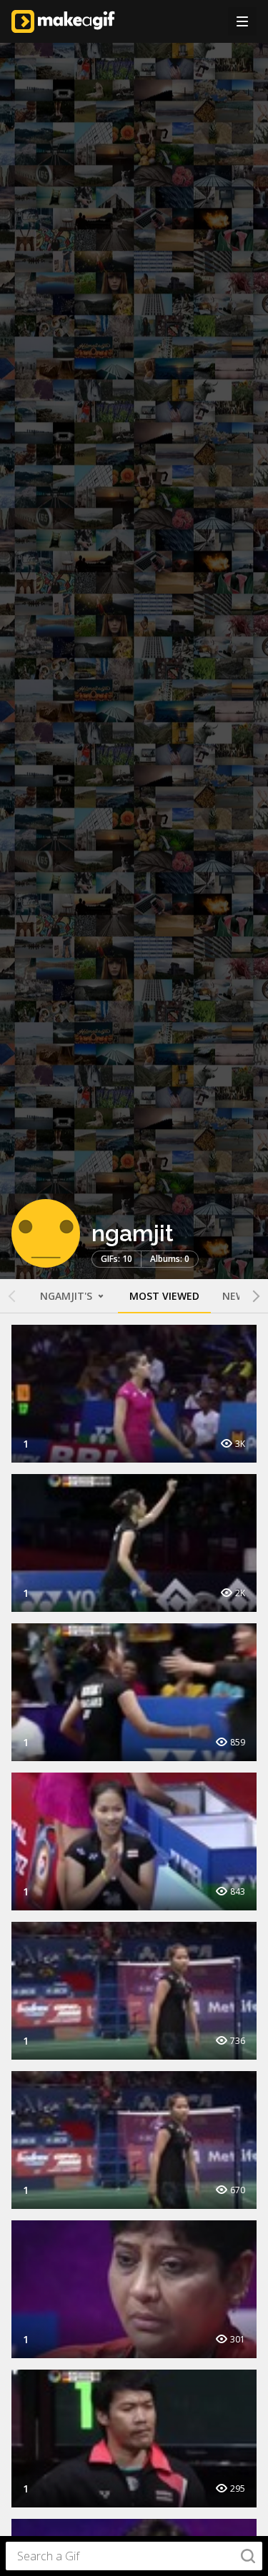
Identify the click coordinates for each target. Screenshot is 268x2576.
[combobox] (134, 2556)
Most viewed (164, 1296)
